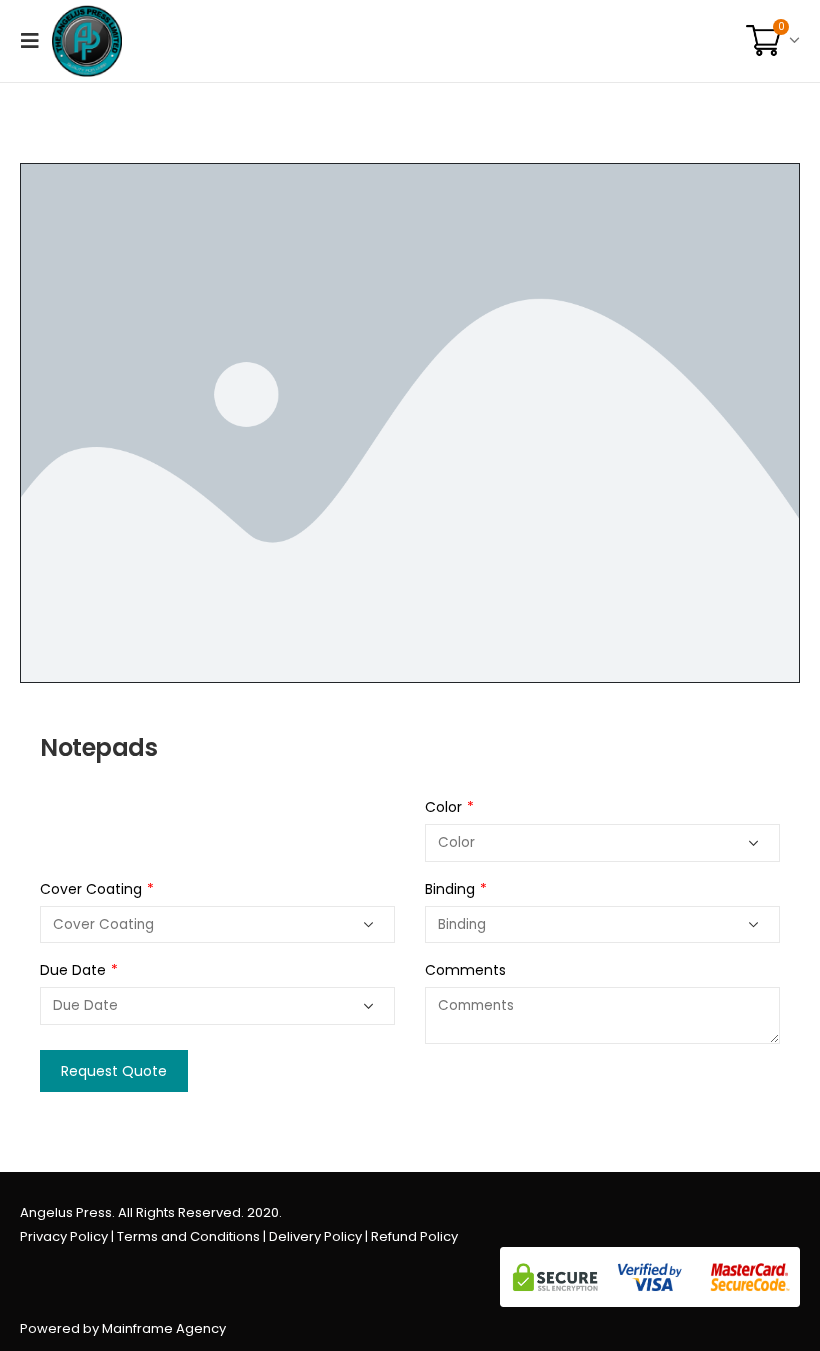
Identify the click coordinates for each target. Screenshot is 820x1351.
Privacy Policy (64, 1236)
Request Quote (114, 1071)
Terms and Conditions (188, 1236)
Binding (456, 889)
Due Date (79, 970)
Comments (465, 970)
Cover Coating (97, 889)
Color (449, 807)
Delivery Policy (315, 1236)
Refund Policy (414, 1236)
